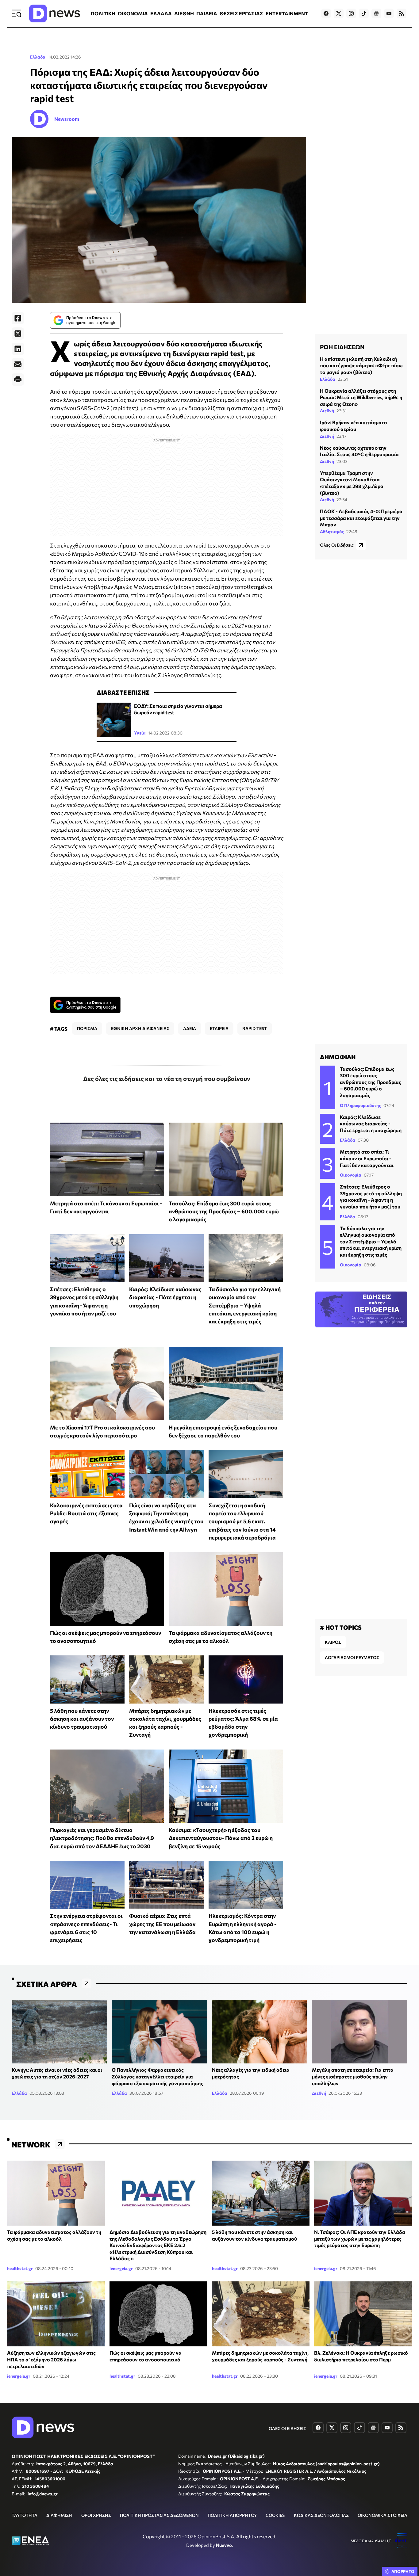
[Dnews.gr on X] (339, 13)
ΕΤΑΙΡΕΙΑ (219, 1028)
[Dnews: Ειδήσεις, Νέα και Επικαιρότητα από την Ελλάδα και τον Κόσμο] (55, 13)
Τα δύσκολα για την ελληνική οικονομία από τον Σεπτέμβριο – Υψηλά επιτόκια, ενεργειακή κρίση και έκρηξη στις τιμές (245, 1305)
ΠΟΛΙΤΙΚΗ (103, 13)
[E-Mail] (18, 364)
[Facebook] (18, 318)
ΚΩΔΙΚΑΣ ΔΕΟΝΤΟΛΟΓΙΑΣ (321, 2515)
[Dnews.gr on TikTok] (364, 13)
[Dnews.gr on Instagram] (351, 13)
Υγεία (140, 733)
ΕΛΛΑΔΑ (161, 13)
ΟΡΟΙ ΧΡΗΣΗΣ (96, 2515)
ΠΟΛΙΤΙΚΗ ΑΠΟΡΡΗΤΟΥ (232, 2515)
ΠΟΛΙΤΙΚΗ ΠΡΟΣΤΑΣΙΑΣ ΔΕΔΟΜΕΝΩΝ (159, 2515)
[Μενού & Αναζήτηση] (17, 13)
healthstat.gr (20, 2268)
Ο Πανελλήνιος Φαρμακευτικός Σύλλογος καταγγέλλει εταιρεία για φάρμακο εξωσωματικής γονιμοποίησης (157, 2076)
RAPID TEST (255, 1028)
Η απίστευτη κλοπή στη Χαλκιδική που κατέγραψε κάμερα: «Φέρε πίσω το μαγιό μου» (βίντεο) (361, 365)
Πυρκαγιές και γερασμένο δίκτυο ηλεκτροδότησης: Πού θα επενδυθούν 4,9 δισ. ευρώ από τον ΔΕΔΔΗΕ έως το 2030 (102, 1838)
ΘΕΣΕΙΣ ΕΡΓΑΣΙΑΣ (241, 13)
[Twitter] (18, 334)
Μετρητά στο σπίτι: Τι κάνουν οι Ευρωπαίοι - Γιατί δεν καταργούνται (367, 1158)
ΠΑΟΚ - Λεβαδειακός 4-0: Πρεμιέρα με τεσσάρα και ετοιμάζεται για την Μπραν (361, 518)
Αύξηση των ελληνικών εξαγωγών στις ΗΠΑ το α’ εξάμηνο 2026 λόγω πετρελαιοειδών (51, 2359)
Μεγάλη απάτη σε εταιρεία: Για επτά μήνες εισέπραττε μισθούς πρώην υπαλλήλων (353, 2076)
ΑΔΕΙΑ (190, 1028)
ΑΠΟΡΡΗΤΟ (403, 2571)
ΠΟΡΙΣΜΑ (87, 1028)
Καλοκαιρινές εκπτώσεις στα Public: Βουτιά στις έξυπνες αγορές (86, 1513)
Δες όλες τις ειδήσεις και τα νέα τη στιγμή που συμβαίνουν (167, 1078)
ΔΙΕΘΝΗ (184, 13)
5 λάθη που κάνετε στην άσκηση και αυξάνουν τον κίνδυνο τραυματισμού (82, 1719)
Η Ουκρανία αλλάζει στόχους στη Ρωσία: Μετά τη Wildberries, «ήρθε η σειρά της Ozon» (361, 397)
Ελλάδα (38, 57)
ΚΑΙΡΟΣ (333, 1642)
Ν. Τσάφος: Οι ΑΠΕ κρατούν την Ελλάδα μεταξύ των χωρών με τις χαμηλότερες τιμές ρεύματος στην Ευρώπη (360, 2238)
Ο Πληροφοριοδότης (360, 1105)
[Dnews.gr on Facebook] (326, 13)
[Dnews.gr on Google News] (376, 13)
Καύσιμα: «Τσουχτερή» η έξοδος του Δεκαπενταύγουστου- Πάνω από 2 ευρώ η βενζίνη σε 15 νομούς (221, 1838)
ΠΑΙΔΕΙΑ (207, 13)
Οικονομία (351, 1175)
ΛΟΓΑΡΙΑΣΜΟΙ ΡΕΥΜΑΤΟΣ (352, 1657)
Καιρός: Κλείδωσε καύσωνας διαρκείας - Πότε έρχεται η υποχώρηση (165, 1297)
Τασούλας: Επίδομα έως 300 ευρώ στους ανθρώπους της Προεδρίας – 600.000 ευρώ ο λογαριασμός (224, 1211)
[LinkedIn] (18, 349)
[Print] (18, 380)
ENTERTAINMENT (287, 13)
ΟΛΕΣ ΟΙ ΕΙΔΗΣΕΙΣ (287, 2428)
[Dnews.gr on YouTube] (389, 13)
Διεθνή (327, 411)
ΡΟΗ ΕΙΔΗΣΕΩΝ (342, 347)
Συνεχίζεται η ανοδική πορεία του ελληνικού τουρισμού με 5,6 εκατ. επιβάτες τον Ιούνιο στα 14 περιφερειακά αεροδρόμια (242, 1521)
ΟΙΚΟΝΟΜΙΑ (133, 13)
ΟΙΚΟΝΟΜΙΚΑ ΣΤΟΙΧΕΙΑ (382, 2515)
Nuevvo (224, 2545)
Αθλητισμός (332, 531)
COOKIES (275, 2515)
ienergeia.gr (121, 2268)
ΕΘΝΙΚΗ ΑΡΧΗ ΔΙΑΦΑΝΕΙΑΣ (140, 1028)
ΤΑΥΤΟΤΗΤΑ (25, 2515)
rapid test (227, 353)
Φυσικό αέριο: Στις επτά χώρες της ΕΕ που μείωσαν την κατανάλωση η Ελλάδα (162, 1924)
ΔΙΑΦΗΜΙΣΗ (59, 2515)
